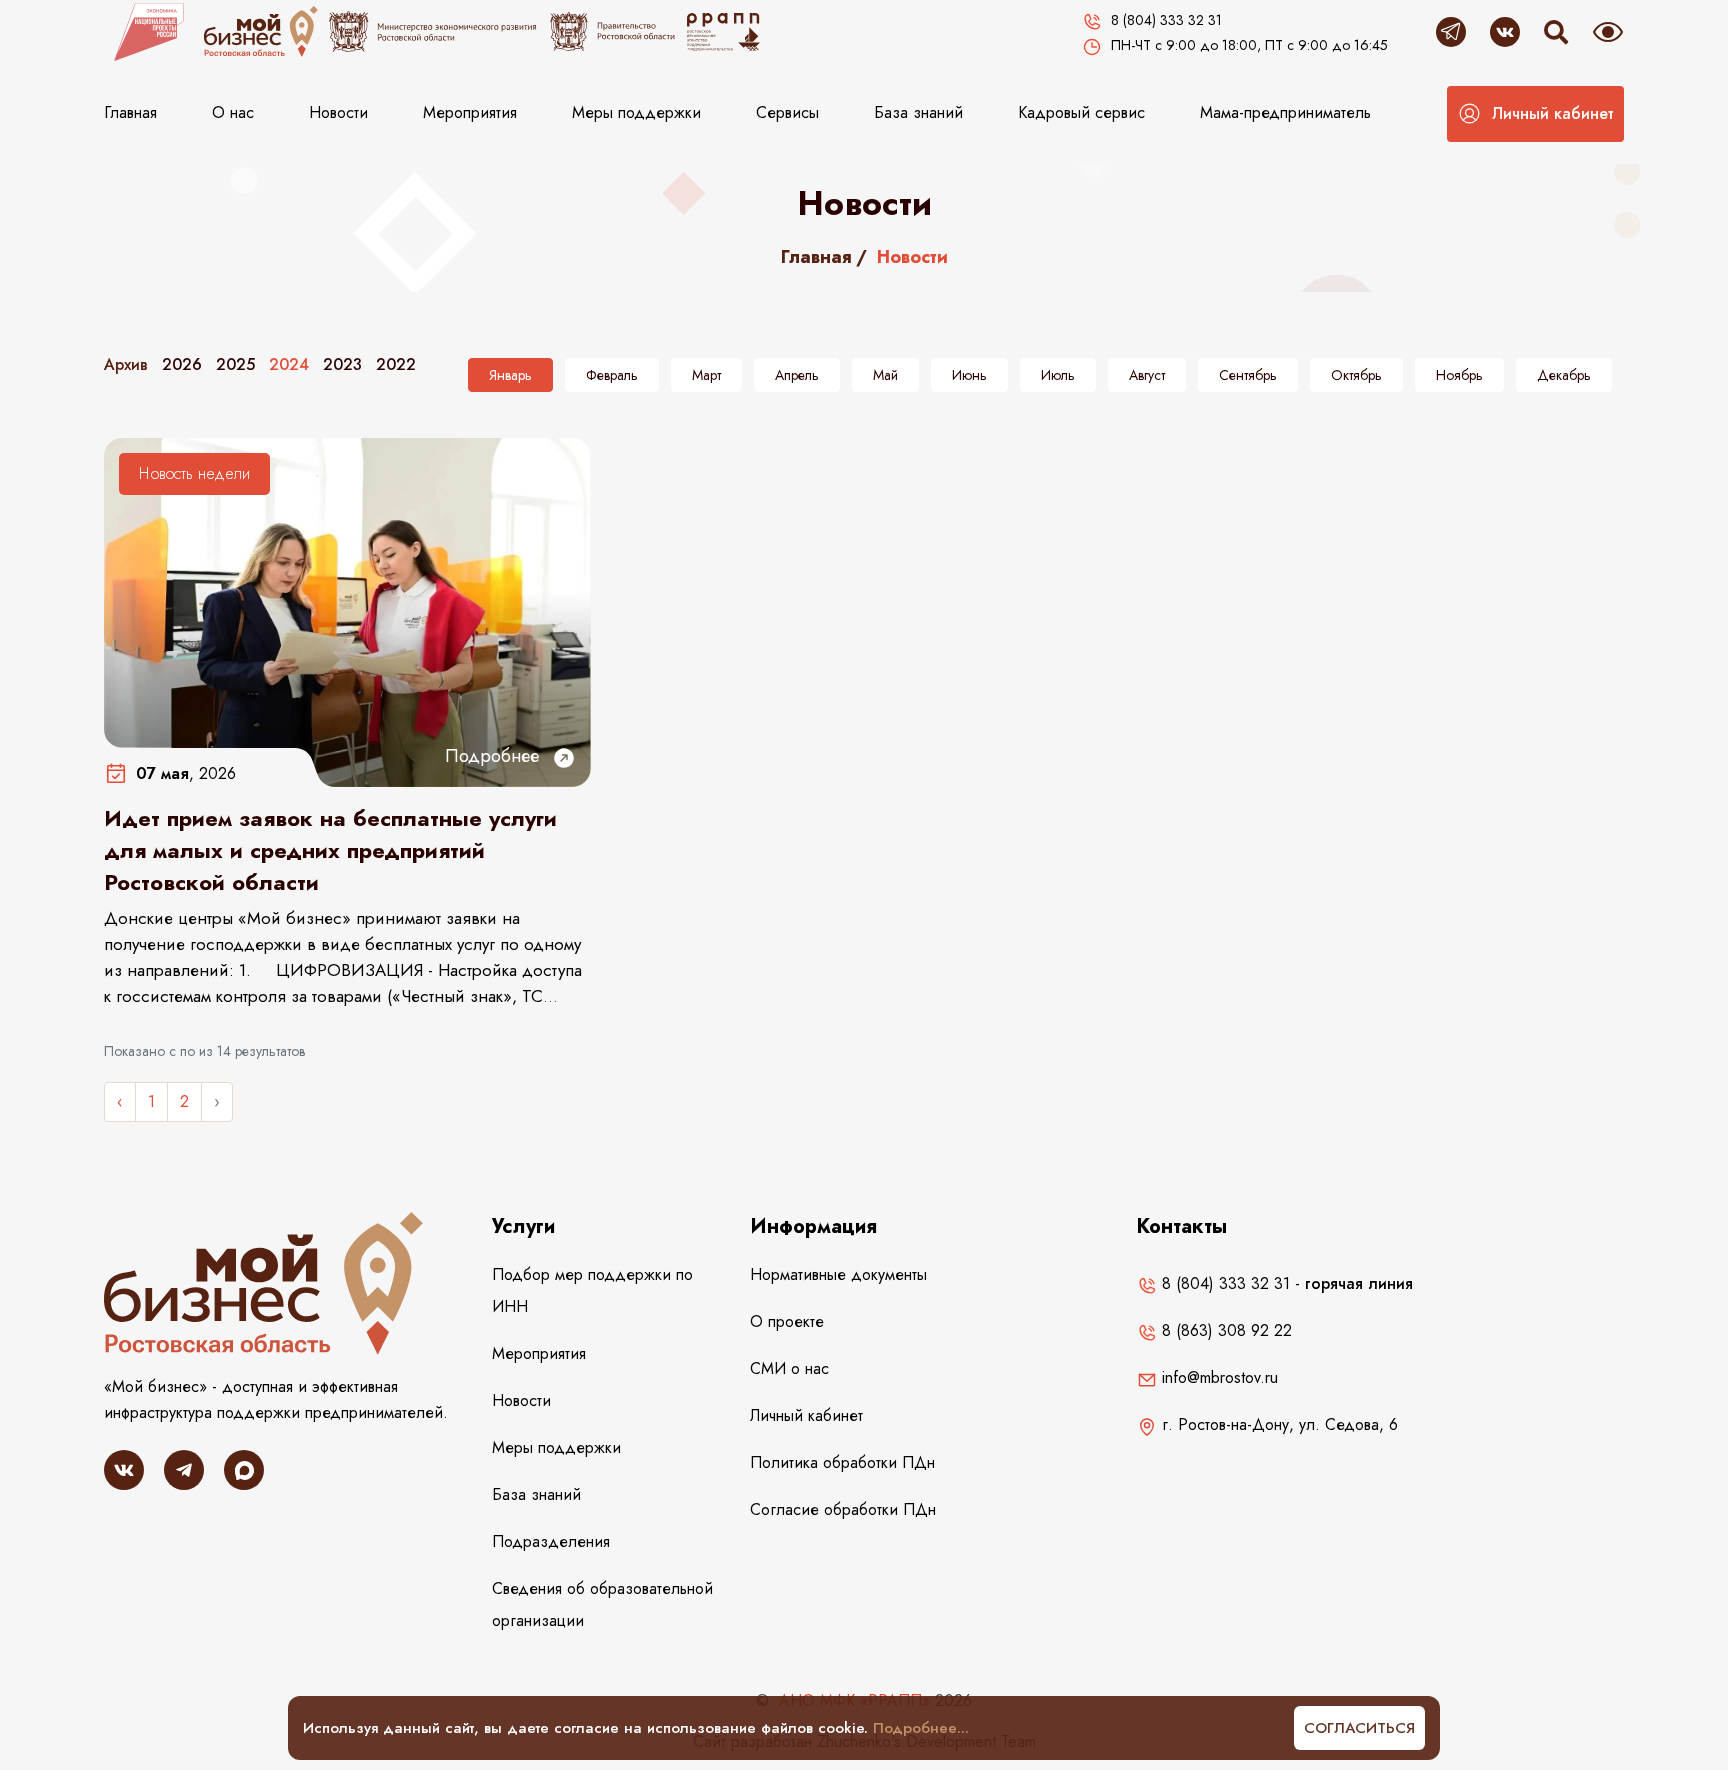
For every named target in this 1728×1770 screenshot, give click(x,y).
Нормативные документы (838, 1274)
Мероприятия (470, 112)
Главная (130, 112)
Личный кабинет (806, 1415)
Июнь (969, 375)
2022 (396, 364)
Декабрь (1564, 375)
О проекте (787, 1321)
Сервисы (787, 112)
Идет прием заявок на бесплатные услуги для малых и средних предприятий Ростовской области (330, 850)
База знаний (918, 112)
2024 (289, 364)
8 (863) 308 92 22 (1224, 1330)
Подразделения (551, 1541)
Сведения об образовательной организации (602, 1604)
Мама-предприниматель (1285, 112)
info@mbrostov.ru (1217, 1377)
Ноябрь (1459, 375)
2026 (182, 364)
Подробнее (494, 756)
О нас (233, 112)
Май (885, 375)
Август (1147, 375)
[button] (1535, 114)
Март (706, 375)
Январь (510, 375)
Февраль (612, 375)
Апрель (797, 375)
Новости (338, 112)
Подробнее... (921, 1728)
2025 (235, 364)
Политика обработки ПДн (842, 1462)
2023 (342, 364)
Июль (1058, 375)
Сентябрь (1248, 375)
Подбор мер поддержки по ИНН (592, 1290)
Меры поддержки (636, 112)
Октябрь (1356, 375)
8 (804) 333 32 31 (1223, 1283)
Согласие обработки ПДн (843, 1509)
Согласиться (1359, 1728)
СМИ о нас (789, 1368)
